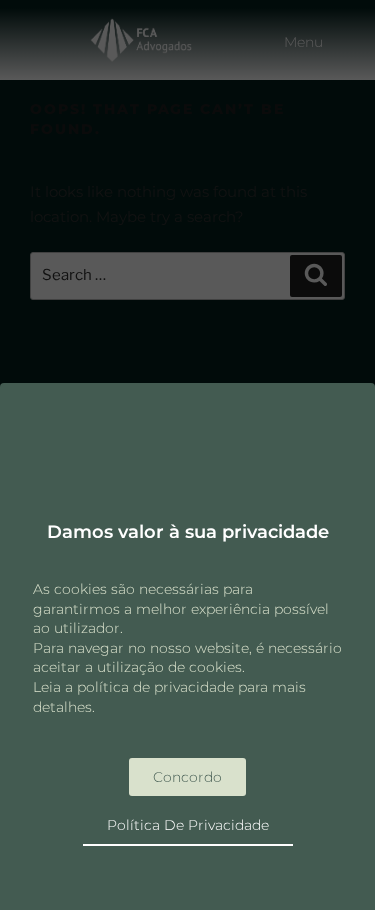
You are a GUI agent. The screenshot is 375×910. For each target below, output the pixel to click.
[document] (187, 455)
